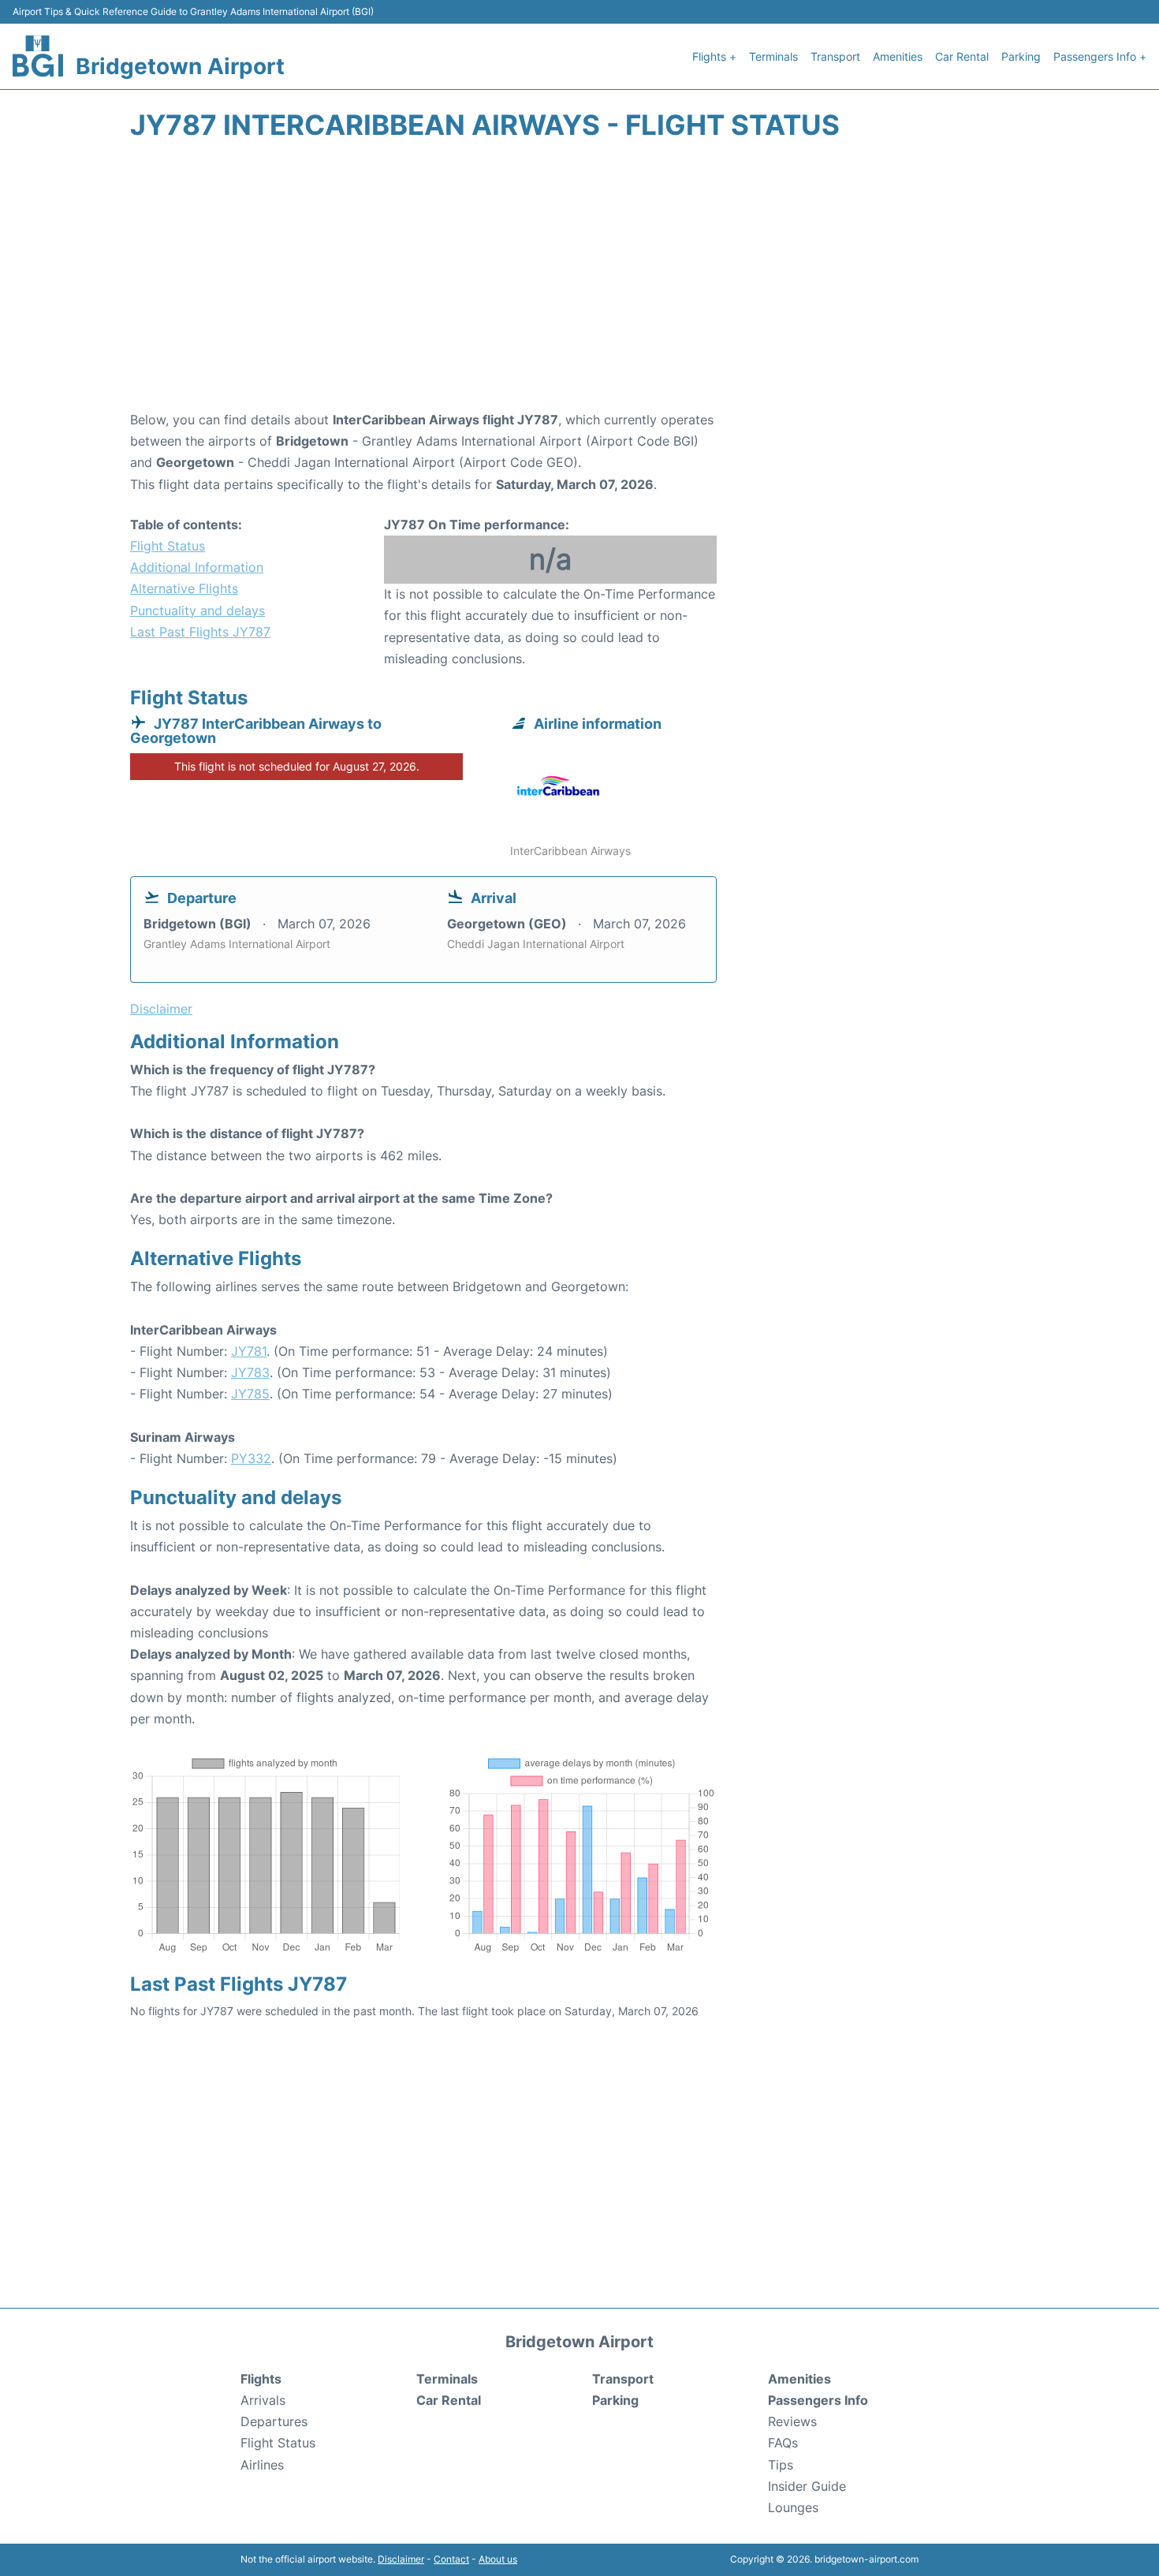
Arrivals (263, 2400)
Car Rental (962, 56)
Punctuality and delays (198, 610)
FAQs (783, 2443)
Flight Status (168, 546)
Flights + (714, 56)
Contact (451, 2559)
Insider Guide (807, 2486)
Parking (1021, 56)
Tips (781, 2465)
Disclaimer (401, 2559)
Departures (274, 2421)
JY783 (250, 1372)
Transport (835, 56)
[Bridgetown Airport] (38, 56)
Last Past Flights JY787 (200, 632)
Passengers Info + (1100, 56)
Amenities (898, 56)
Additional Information (197, 567)
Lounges (793, 2507)
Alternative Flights (184, 588)
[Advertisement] (579, 283)
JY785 (250, 1394)
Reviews (792, 2421)
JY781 (249, 1351)
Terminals (773, 56)
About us (498, 2559)
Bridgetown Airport (180, 66)
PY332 (251, 1458)
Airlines (262, 2465)
